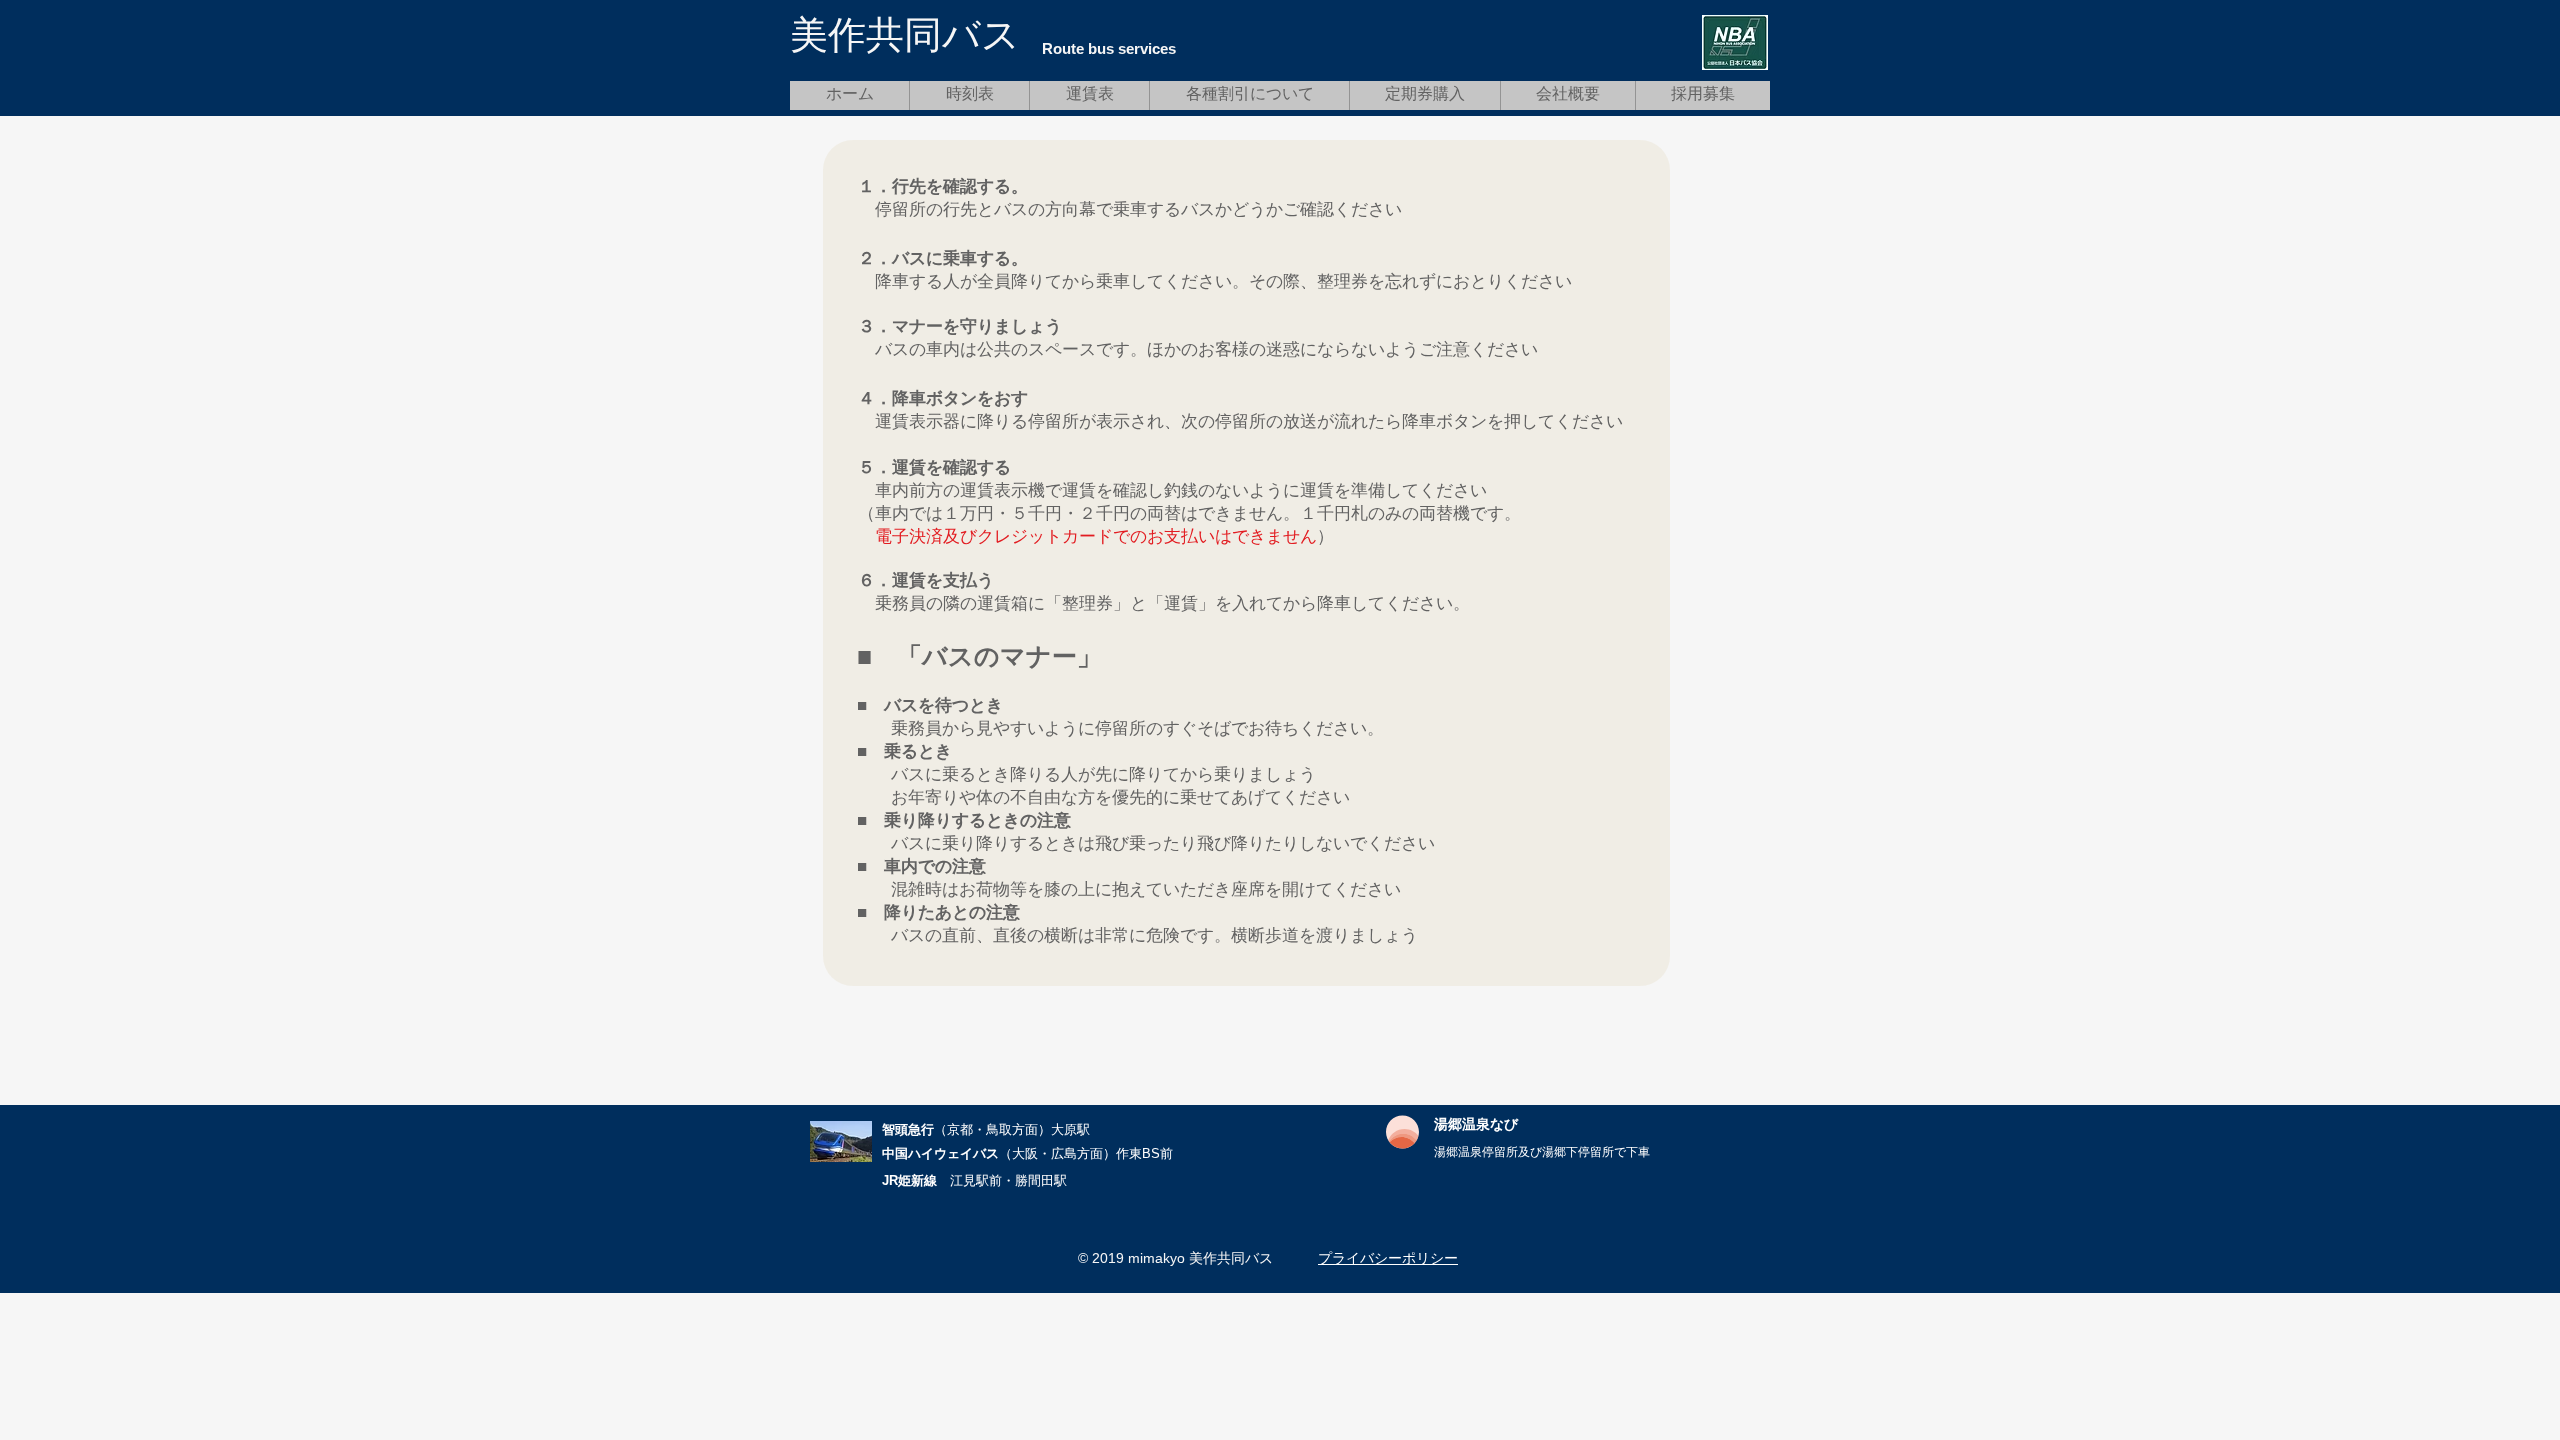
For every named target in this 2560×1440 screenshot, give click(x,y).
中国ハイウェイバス (940, 1153)
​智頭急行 (908, 1129)
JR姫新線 (909, 1180)
